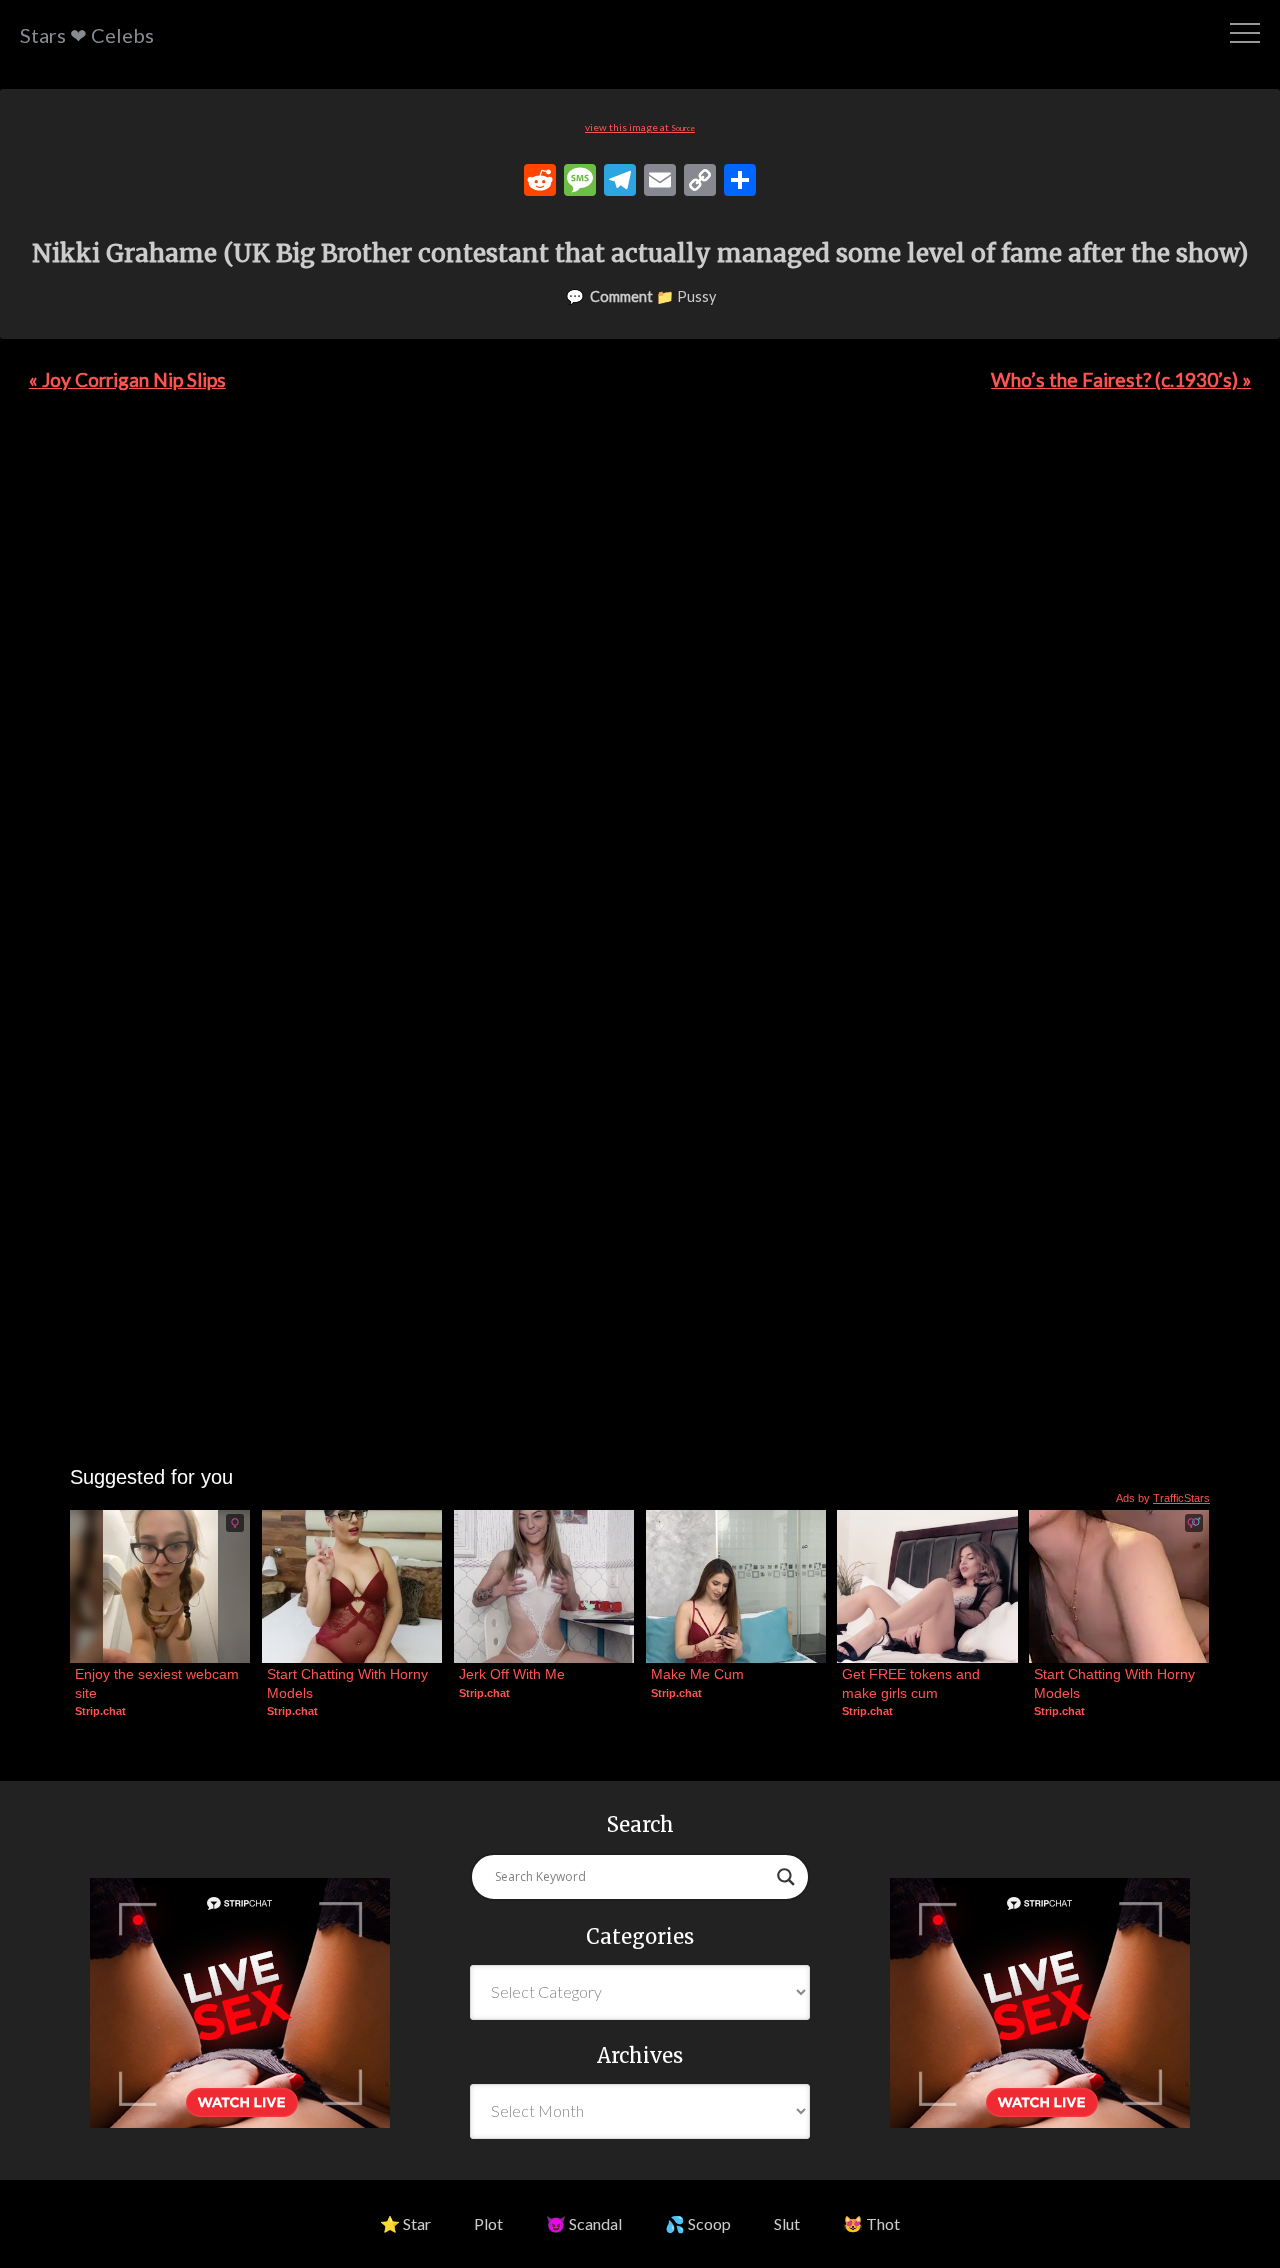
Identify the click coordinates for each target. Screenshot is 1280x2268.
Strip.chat (100, 1711)
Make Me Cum (697, 1674)
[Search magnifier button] (786, 1877)
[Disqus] (640, 691)
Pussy (696, 296)
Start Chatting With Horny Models (349, 1683)
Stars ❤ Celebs (87, 35)
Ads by (1163, 1498)
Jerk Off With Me (512, 1674)
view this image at (640, 127)
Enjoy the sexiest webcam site (159, 1683)
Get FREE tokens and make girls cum (913, 1683)
